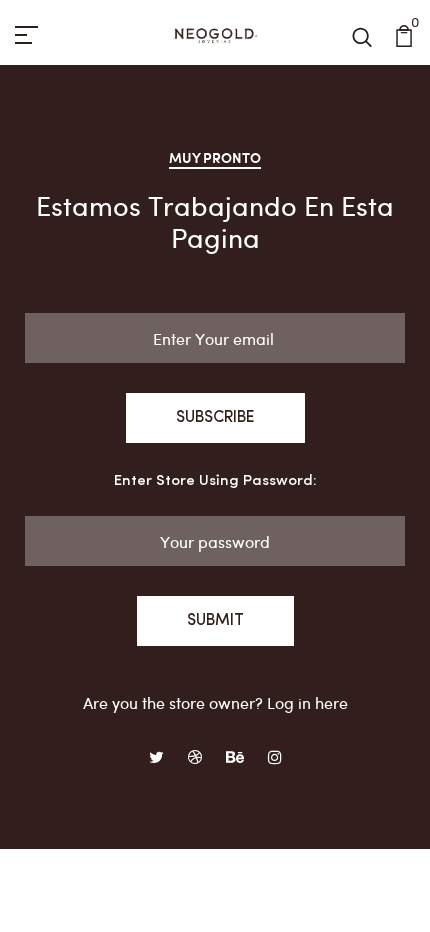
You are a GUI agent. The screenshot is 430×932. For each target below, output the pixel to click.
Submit (215, 621)
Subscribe (215, 418)
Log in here (307, 702)
